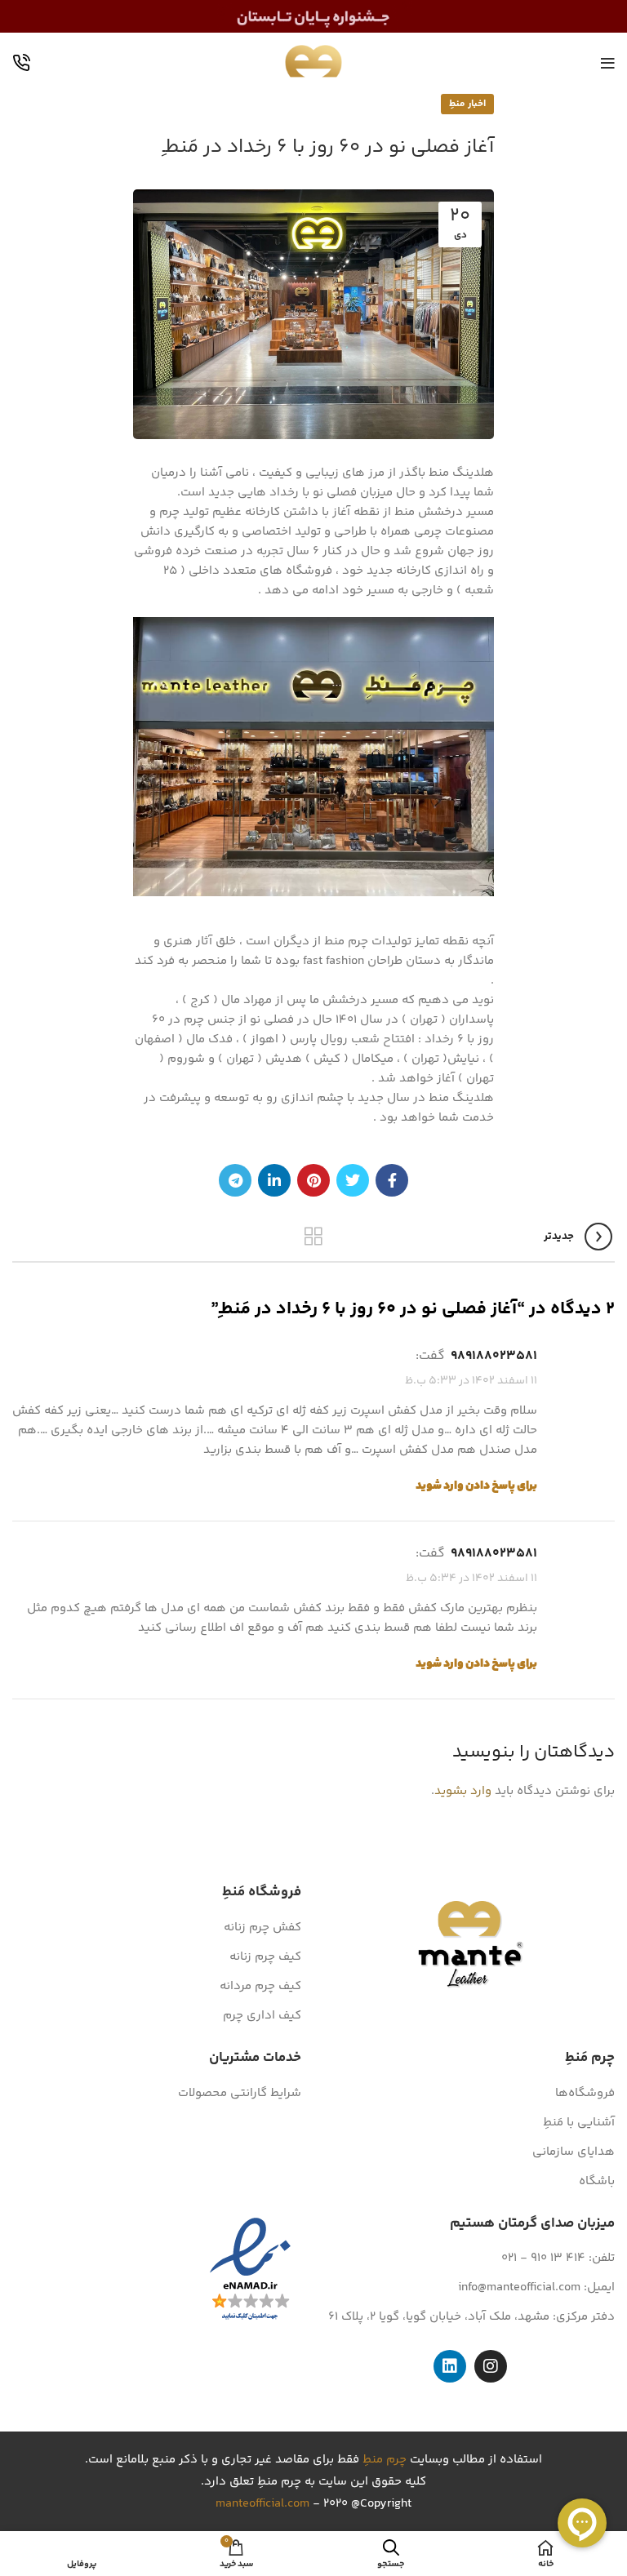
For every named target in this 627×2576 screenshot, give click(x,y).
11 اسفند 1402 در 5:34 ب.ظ (471, 1579)
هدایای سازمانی (574, 2152)
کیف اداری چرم (262, 2016)
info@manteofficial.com (519, 2287)
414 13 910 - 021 (543, 2258)
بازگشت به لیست (314, 1237)
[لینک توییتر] (353, 1180)
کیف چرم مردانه (260, 1986)
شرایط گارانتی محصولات (240, 2093)
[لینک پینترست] (313, 1180)
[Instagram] (491, 2366)
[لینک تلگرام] (235, 1180)
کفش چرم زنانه (262, 1928)
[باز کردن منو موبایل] (608, 64)
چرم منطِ (385, 2460)
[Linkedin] (450, 2366)
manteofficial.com (262, 2504)
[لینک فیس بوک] (392, 1180)
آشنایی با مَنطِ (579, 2123)
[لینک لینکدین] (274, 1180)
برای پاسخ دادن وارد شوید (476, 1486)
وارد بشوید (463, 1791)
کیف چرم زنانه (265, 1957)
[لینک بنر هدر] (313, 16)
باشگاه (597, 2181)
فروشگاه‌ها (585, 2093)
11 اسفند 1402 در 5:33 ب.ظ (471, 1381)
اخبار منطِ (467, 104)
